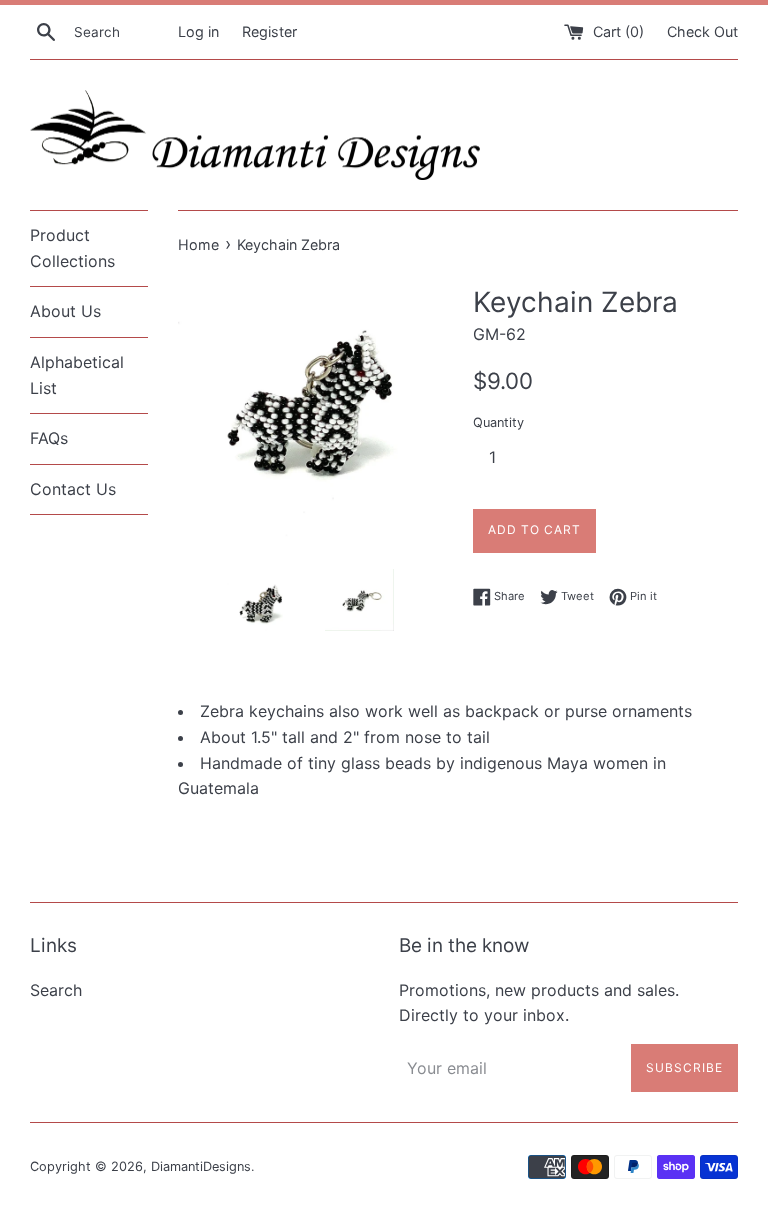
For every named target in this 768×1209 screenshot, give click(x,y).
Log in (198, 31)
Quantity (498, 422)
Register (269, 31)
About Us (65, 311)
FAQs (49, 438)
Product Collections (72, 248)
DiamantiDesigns (201, 1166)
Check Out (702, 31)
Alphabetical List (77, 375)
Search (56, 990)
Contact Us (73, 489)
